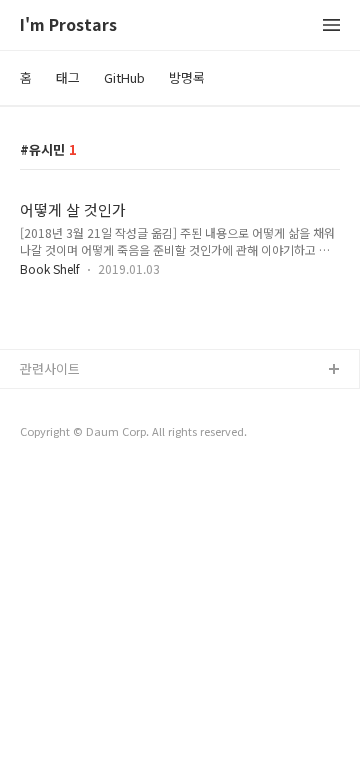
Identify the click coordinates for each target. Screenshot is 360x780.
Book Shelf (50, 268)
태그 (68, 77)
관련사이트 (50, 368)
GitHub (124, 77)
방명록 (187, 77)
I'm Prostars (68, 25)
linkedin (44, 466)
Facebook (50, 402)
